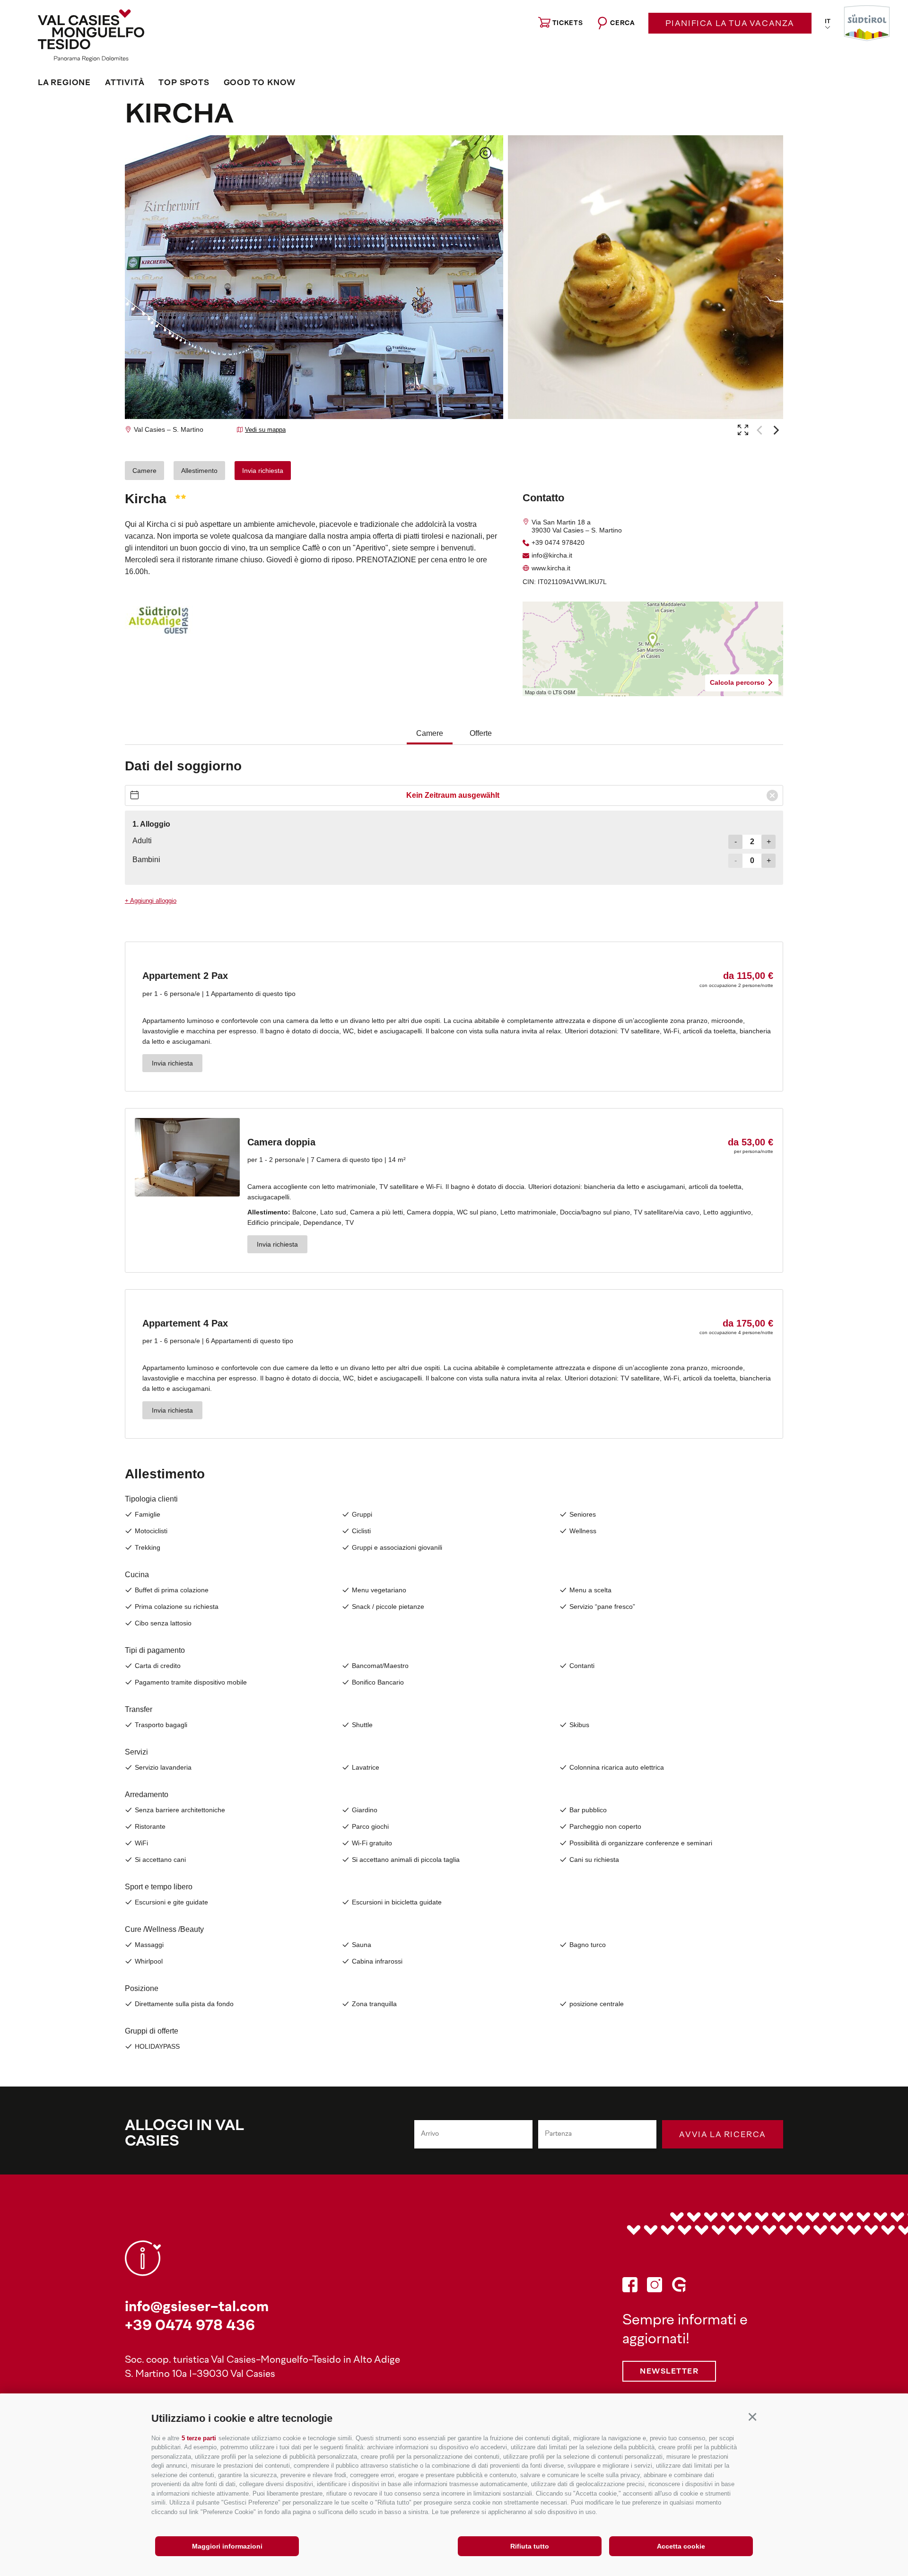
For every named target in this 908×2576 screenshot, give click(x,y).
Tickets (568, 23)
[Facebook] (630, 2287)
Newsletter (669, 2372)
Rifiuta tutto (530, 2546)
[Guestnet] (679, 2287)
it (828, 22)
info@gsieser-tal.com (197, 2308)
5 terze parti (199, 2438)
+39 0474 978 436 (190, 2327)
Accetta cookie (681, 2546)
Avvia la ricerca (723, 2135)
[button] (752, 2417)
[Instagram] (655, 2287)
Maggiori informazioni (227, 2546)
